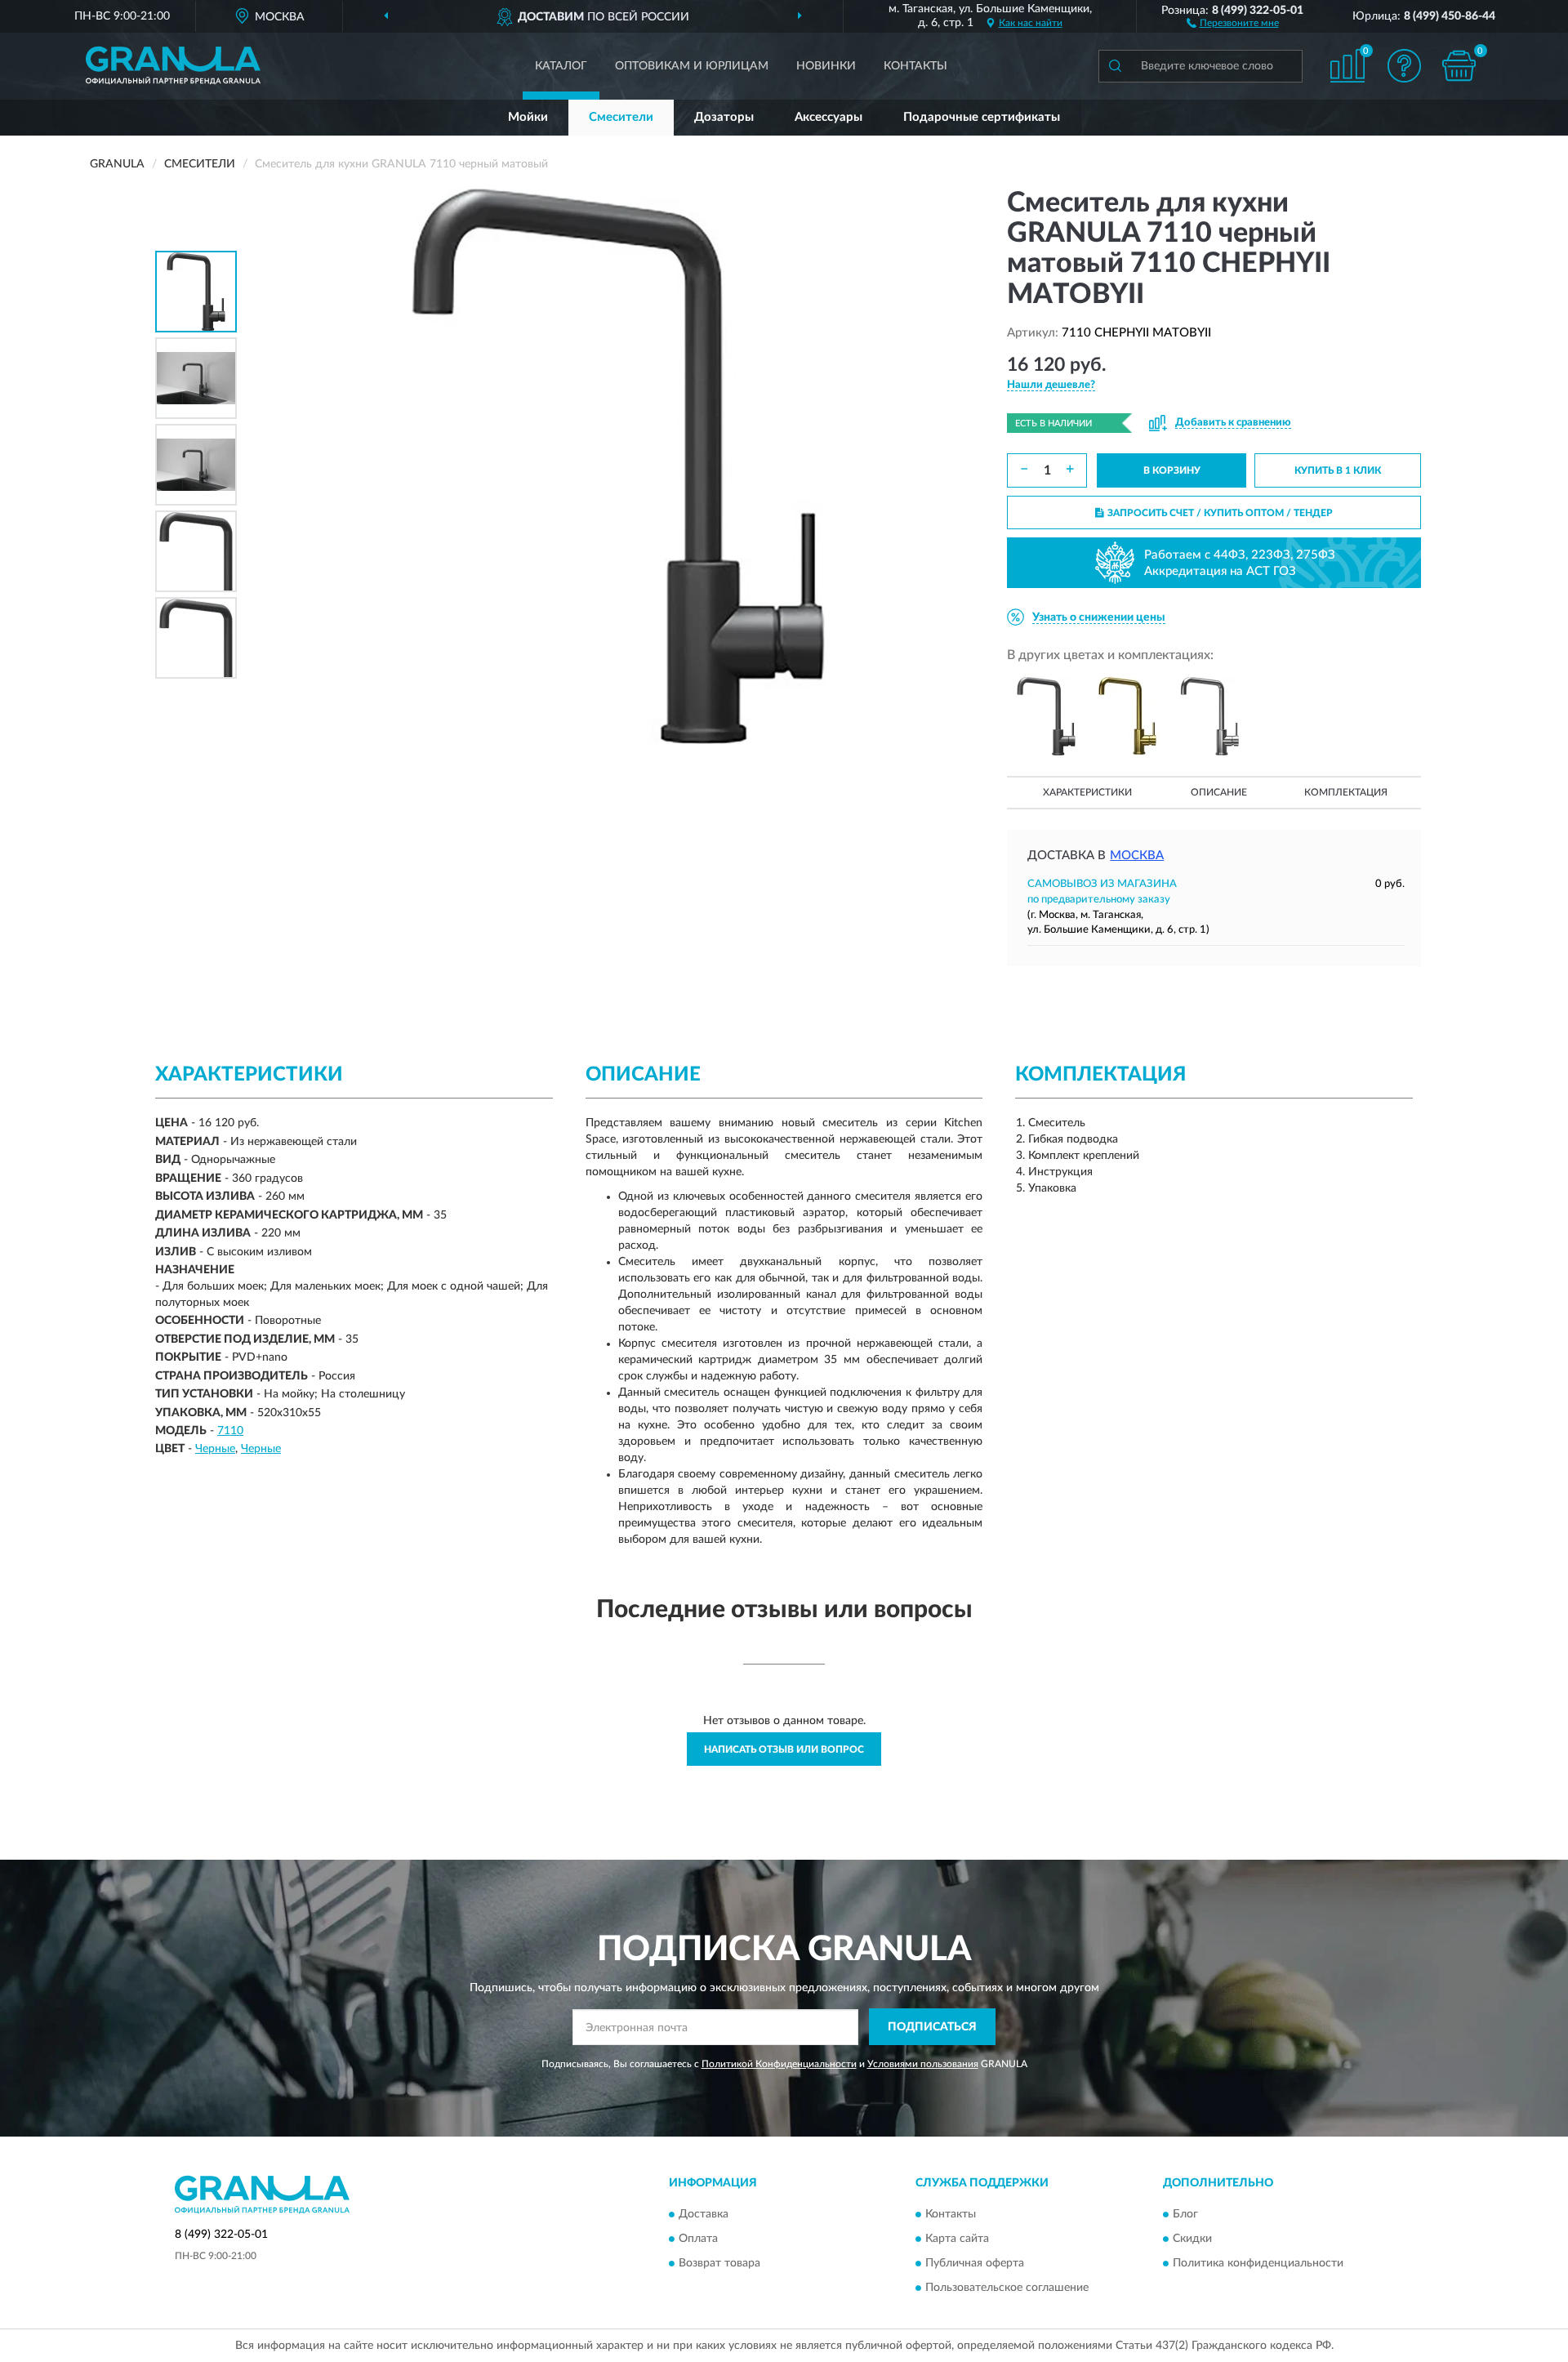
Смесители (621, 117)
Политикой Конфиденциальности (779, 2064)
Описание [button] (1219, 792)
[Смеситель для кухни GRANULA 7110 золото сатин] (1128, 716)
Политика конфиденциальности (1258, 2264)
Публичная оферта (975, 2264)
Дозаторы (724, 117)
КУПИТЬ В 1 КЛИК (1338, 470)
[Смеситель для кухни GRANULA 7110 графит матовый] (1046, 716)
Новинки (826, 66)
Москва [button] (1137, 856)
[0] (1459, 66)
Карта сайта (957, 2239)
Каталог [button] (561, 66)
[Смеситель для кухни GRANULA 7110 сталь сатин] (1209, 716)
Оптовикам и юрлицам (692, 66)
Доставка (704, 2215)
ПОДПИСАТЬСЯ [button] (932, 2027)
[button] (1233, 22)
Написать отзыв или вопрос (784, 1749)
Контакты (915, 66)
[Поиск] (1115, 66)
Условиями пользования (923, 2064)
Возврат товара (719, 2264)
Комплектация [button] (1346, 792)
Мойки (528, 117)
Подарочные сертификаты (982, 117)
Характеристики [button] (1087, 792)
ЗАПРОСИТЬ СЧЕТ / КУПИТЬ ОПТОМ (1220, 513)
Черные (215, 1449)
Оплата (698, 2239)
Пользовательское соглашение (1007, 2288)
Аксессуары (829, 117)
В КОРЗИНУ (1172, 470)
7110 (230, 1431)
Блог (1185, 2215)
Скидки (1192, 2239)
